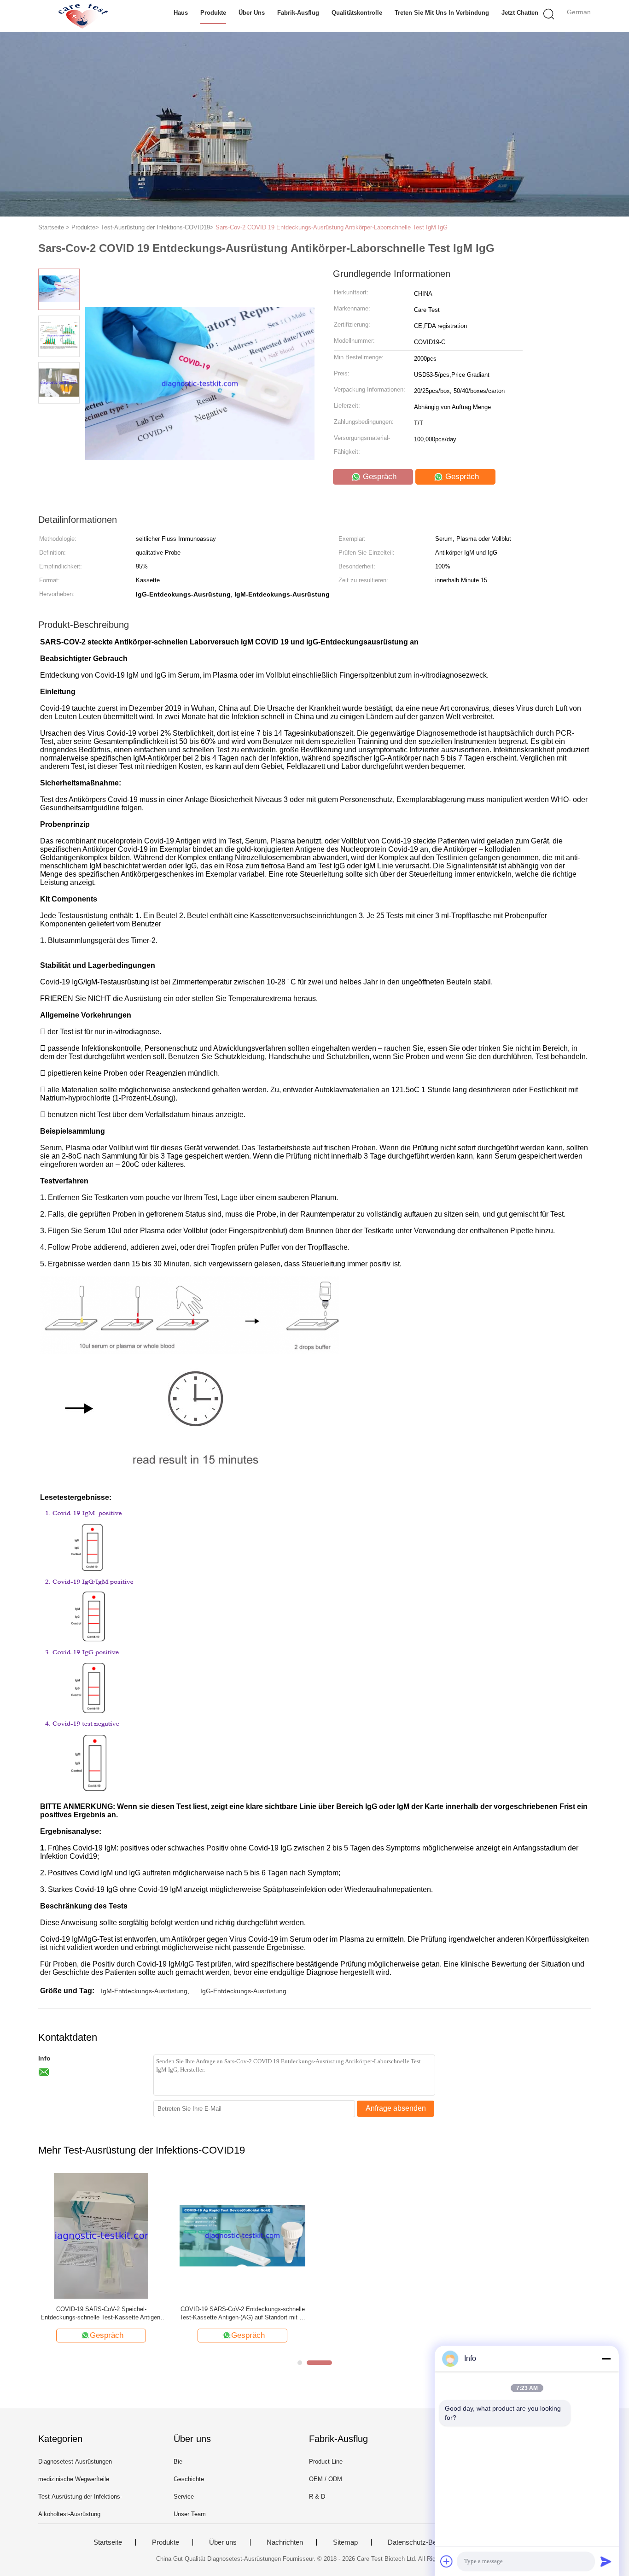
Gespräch (379, 477)
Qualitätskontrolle (357, 13)
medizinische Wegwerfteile (74, 2479)
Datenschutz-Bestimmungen (431, 2542)
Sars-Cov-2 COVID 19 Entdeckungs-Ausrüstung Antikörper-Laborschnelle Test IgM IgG (332, 227)
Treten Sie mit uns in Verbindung (442, 13)
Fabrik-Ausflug (298, 13)
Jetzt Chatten (520, 13)
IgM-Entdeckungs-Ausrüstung (144, 1991)
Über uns (252, 13)
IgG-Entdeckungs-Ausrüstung (243, 1991)
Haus (181, 13)
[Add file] (447, 2561)
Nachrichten (285, 2542)
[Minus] (606, 2359)
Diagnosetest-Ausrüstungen (75, 2462)
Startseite (108, 2542)
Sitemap (345, 2542)
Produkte (213, 13)
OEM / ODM (326, 2479)
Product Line (326, 2462)
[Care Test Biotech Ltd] (83, 16)
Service (184, 2497)
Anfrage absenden (396, 2108)
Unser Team (190, 2514)
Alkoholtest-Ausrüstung (69, 2514)
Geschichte (189, 2479)
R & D (317, 2497)
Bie (178, 2462)
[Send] (606, 2561)
